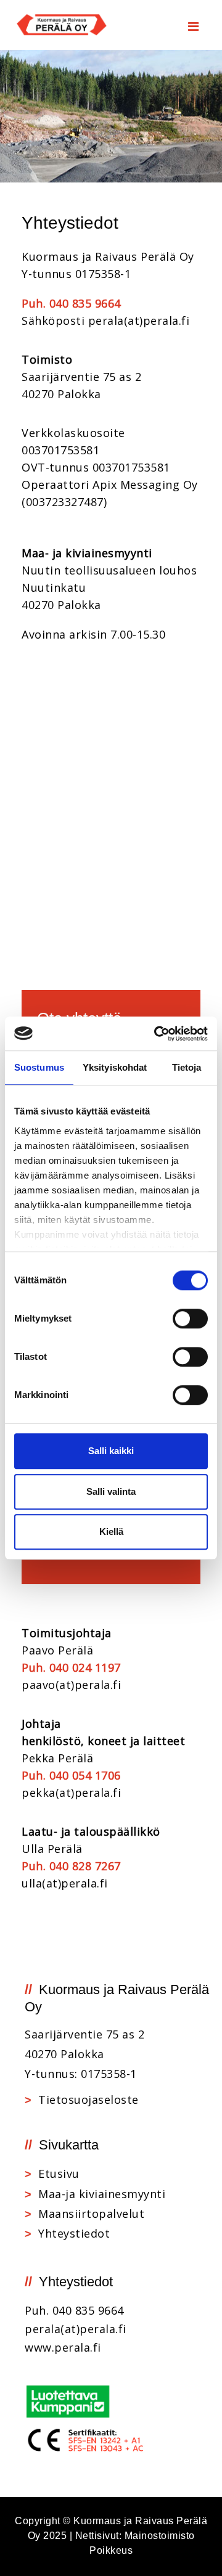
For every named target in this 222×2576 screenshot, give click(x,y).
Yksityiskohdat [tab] (115, 1067)
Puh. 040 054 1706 (71, 1775)
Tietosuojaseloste (88, 2100)
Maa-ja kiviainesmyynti (102, 2194)
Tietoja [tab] (187, 1067)
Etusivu (59, 2173)
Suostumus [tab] (39, 1067)
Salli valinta (111, 1491)
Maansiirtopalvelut (91, 2214)
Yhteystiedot (74, 2233)
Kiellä (111, 1531)
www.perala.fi (63, 2347)
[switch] (190, 1319)
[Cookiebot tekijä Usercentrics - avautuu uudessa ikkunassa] (157, 1034)
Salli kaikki (111, 1451)
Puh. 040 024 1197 (71, 1667)
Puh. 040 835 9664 (71, 303)
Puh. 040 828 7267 (71, 1866)
